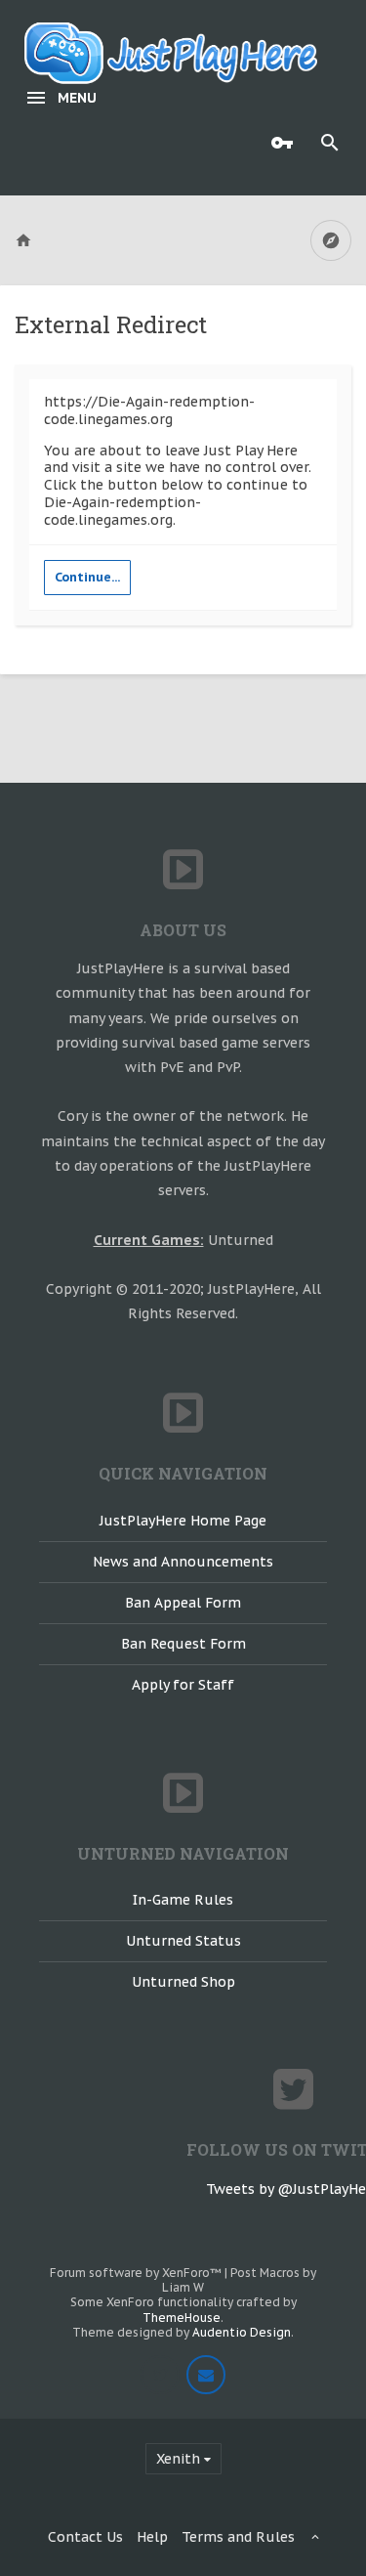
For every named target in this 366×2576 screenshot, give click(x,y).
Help (152, 2537)
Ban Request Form (183, 1644)
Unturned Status (183, 1941)
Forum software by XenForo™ (137, 2273)
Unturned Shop (183, 1982)
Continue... (87, 577)
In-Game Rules (183, 1900)
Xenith (178, 2459)
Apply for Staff (183, 1685)
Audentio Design (242, 2332)
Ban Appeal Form (183, 1603)
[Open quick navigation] (331, 240)
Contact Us (85, 2537)
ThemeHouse (182, 2318)
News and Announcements (183, 1562)
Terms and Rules (238, 2537)
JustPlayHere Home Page (183, 1521)
